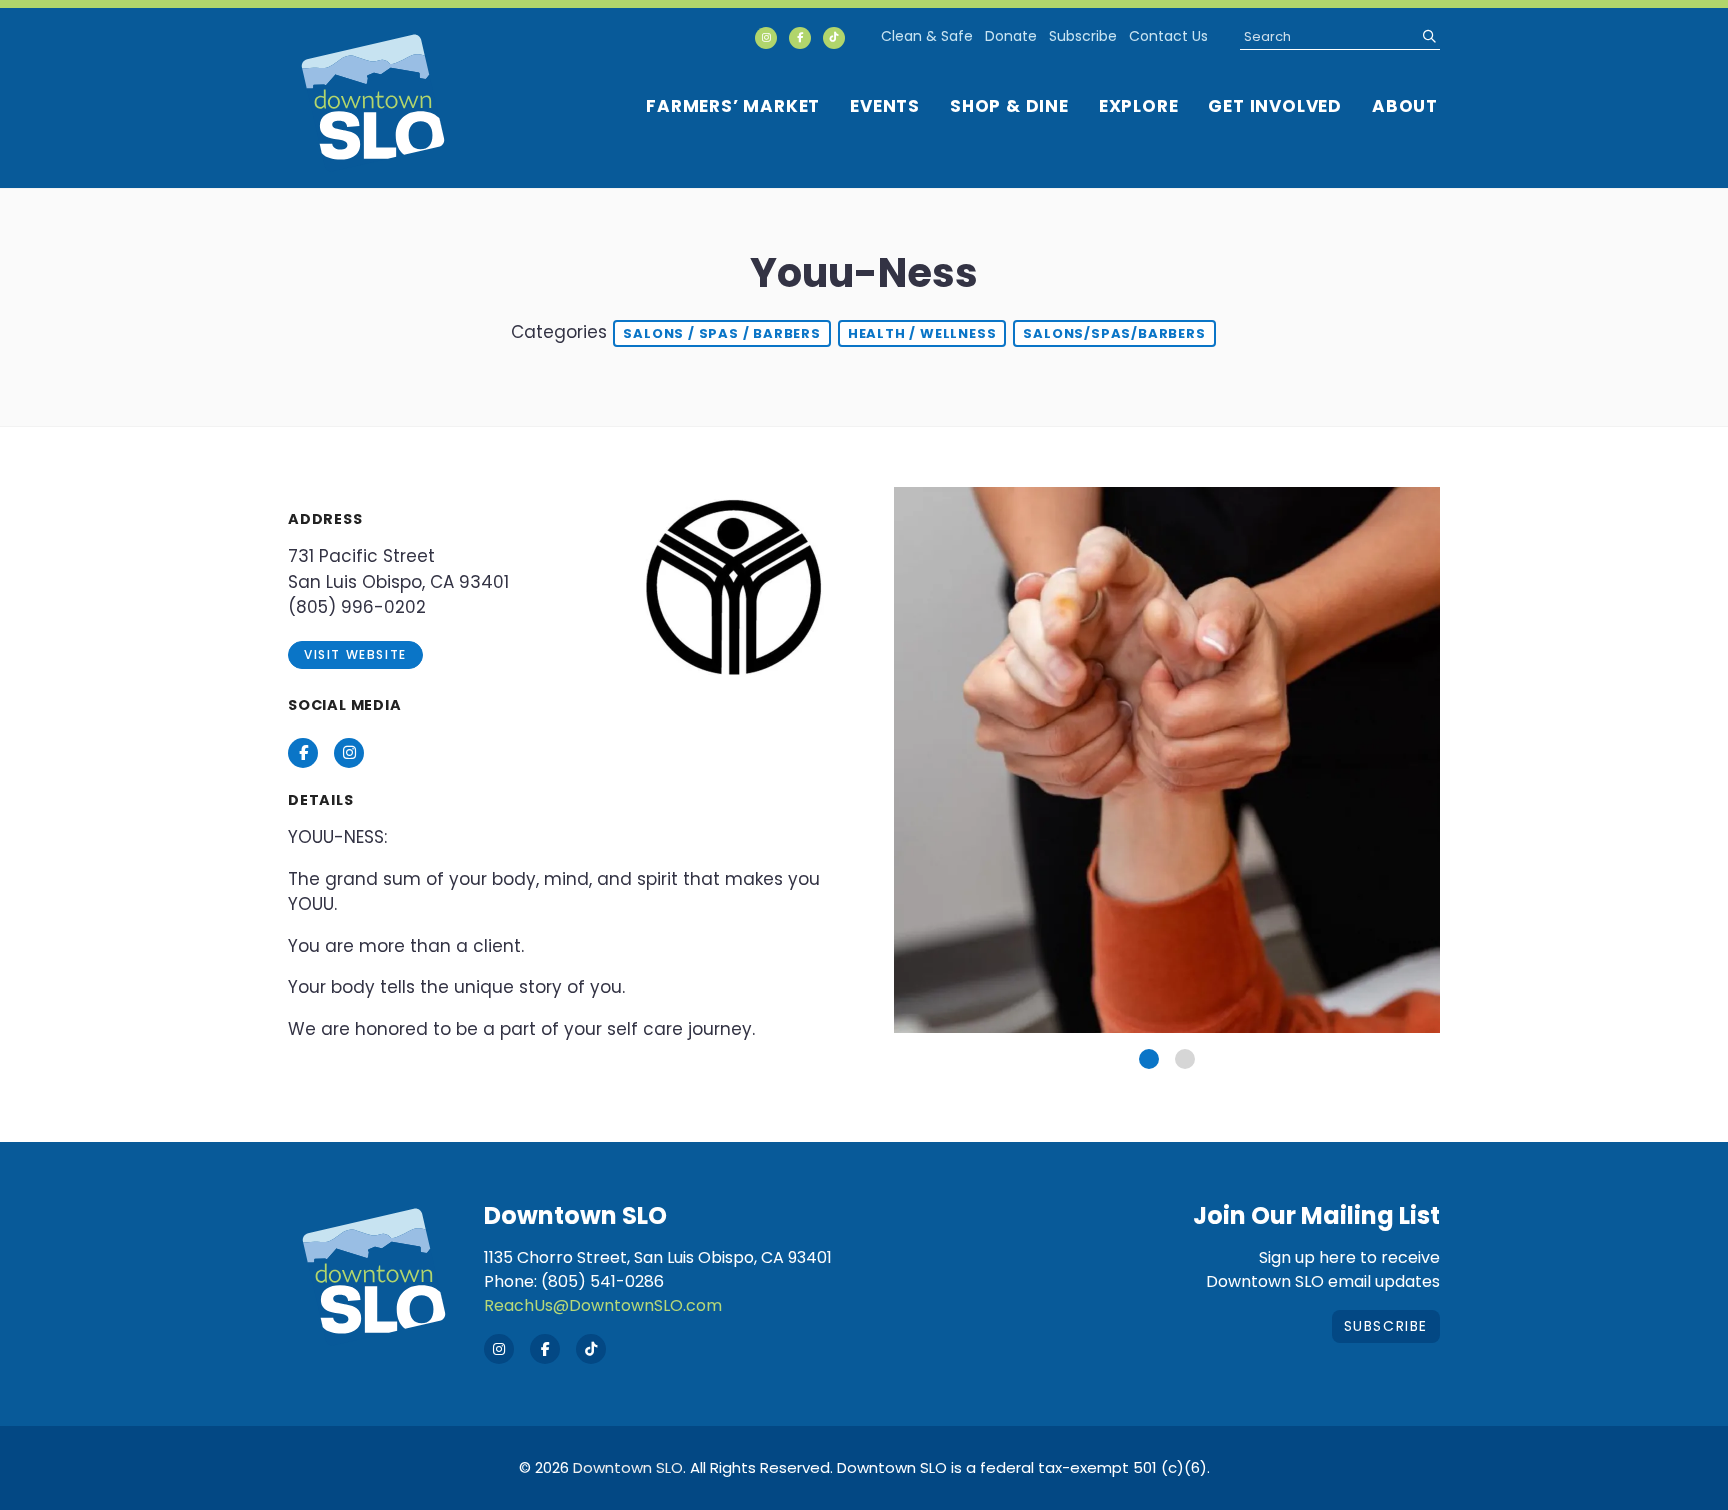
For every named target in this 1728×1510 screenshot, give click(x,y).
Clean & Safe (927, 36)
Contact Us (1168, 36)
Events (885, 106)
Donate (1011, 36)
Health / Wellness (922, 333)
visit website (355, 654)
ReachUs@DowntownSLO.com (603, 1305)
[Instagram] (766, 38)
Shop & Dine (1009, 106)
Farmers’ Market (733, 106)
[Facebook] (800, 38)
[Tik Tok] (834, 38)
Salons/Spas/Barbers (1114, 333)
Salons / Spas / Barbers (721, 333)
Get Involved (1275, 106)
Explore (1139, 106)
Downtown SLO (628, 1467)
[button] (1149, 1059)
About (1405, 106)
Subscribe (1083, 36)
